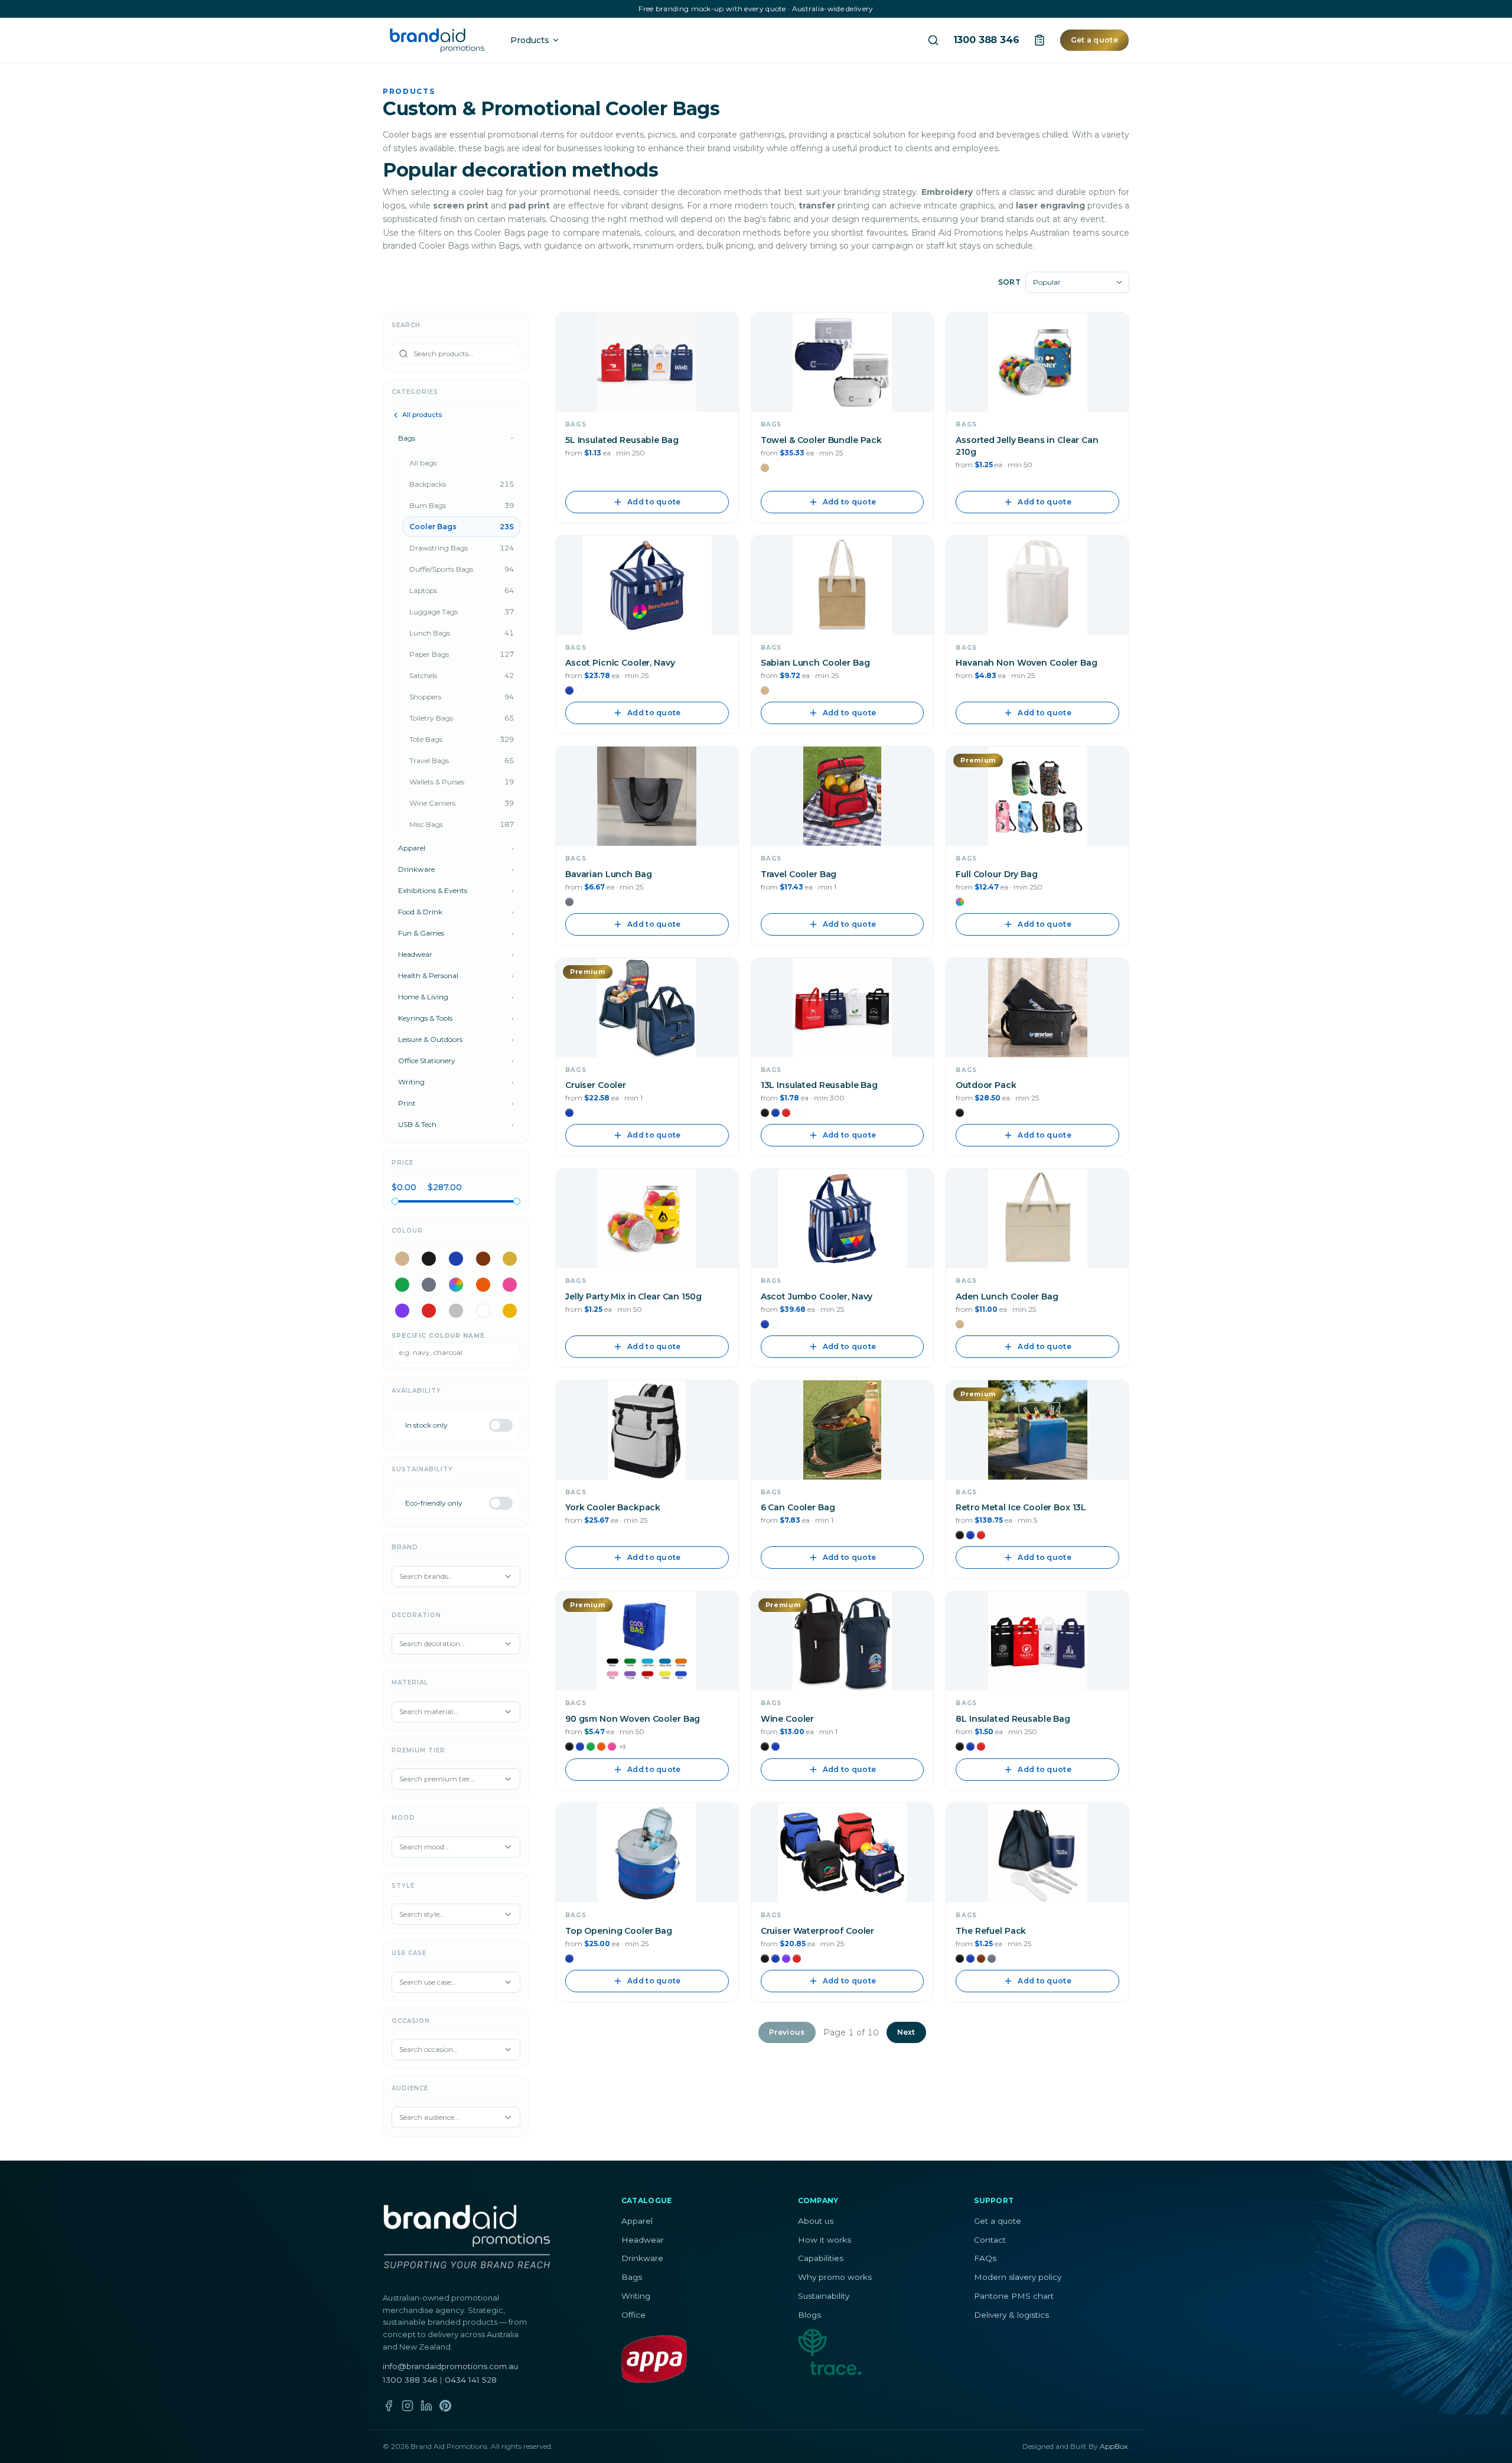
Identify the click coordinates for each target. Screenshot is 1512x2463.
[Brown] (483, 1259)
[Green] (402, 1285)
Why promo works (835, 2277)
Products (530, 40)
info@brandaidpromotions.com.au (450, 2366)
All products (422, 415)
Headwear (643, 2240)
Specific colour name (438, 1336)
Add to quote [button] (654, 502)
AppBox (1114, 2446)
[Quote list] (1039, 40)
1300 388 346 (986, 40)
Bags (632, 2277)
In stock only (426, 1425)
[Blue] (456, 1259)
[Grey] (429, 1285)
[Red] (429, 1311)
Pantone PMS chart (1014, 2296)
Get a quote (1094, 40)
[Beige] (402, 1259)
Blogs (809, 2315)
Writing (636, 2296)
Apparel (637, 2221)
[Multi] (456, 1285)
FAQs (985, 2258)
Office (633, 2315)
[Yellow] (510, 1311)
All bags (423, 463)
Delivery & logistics (1011, 2315)
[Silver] (456, 1311)
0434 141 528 (471, 2380)
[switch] (501, 1425)
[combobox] (1077, 282)
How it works (825, 2240)
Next (906, 2032)
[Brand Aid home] (437, 40)
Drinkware (642, 2258)
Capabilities (821, 2258)
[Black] (429, 1259)
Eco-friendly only (434, 1503)
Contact (990, 2240)
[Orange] (483, 1285)
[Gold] (510, 1259)
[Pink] (510, 1285)
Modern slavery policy (1018, 2277)
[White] (483, 1311)
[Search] (933, 40)
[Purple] (402, 1311)
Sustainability (824, 2296)
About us (816, 2221)
